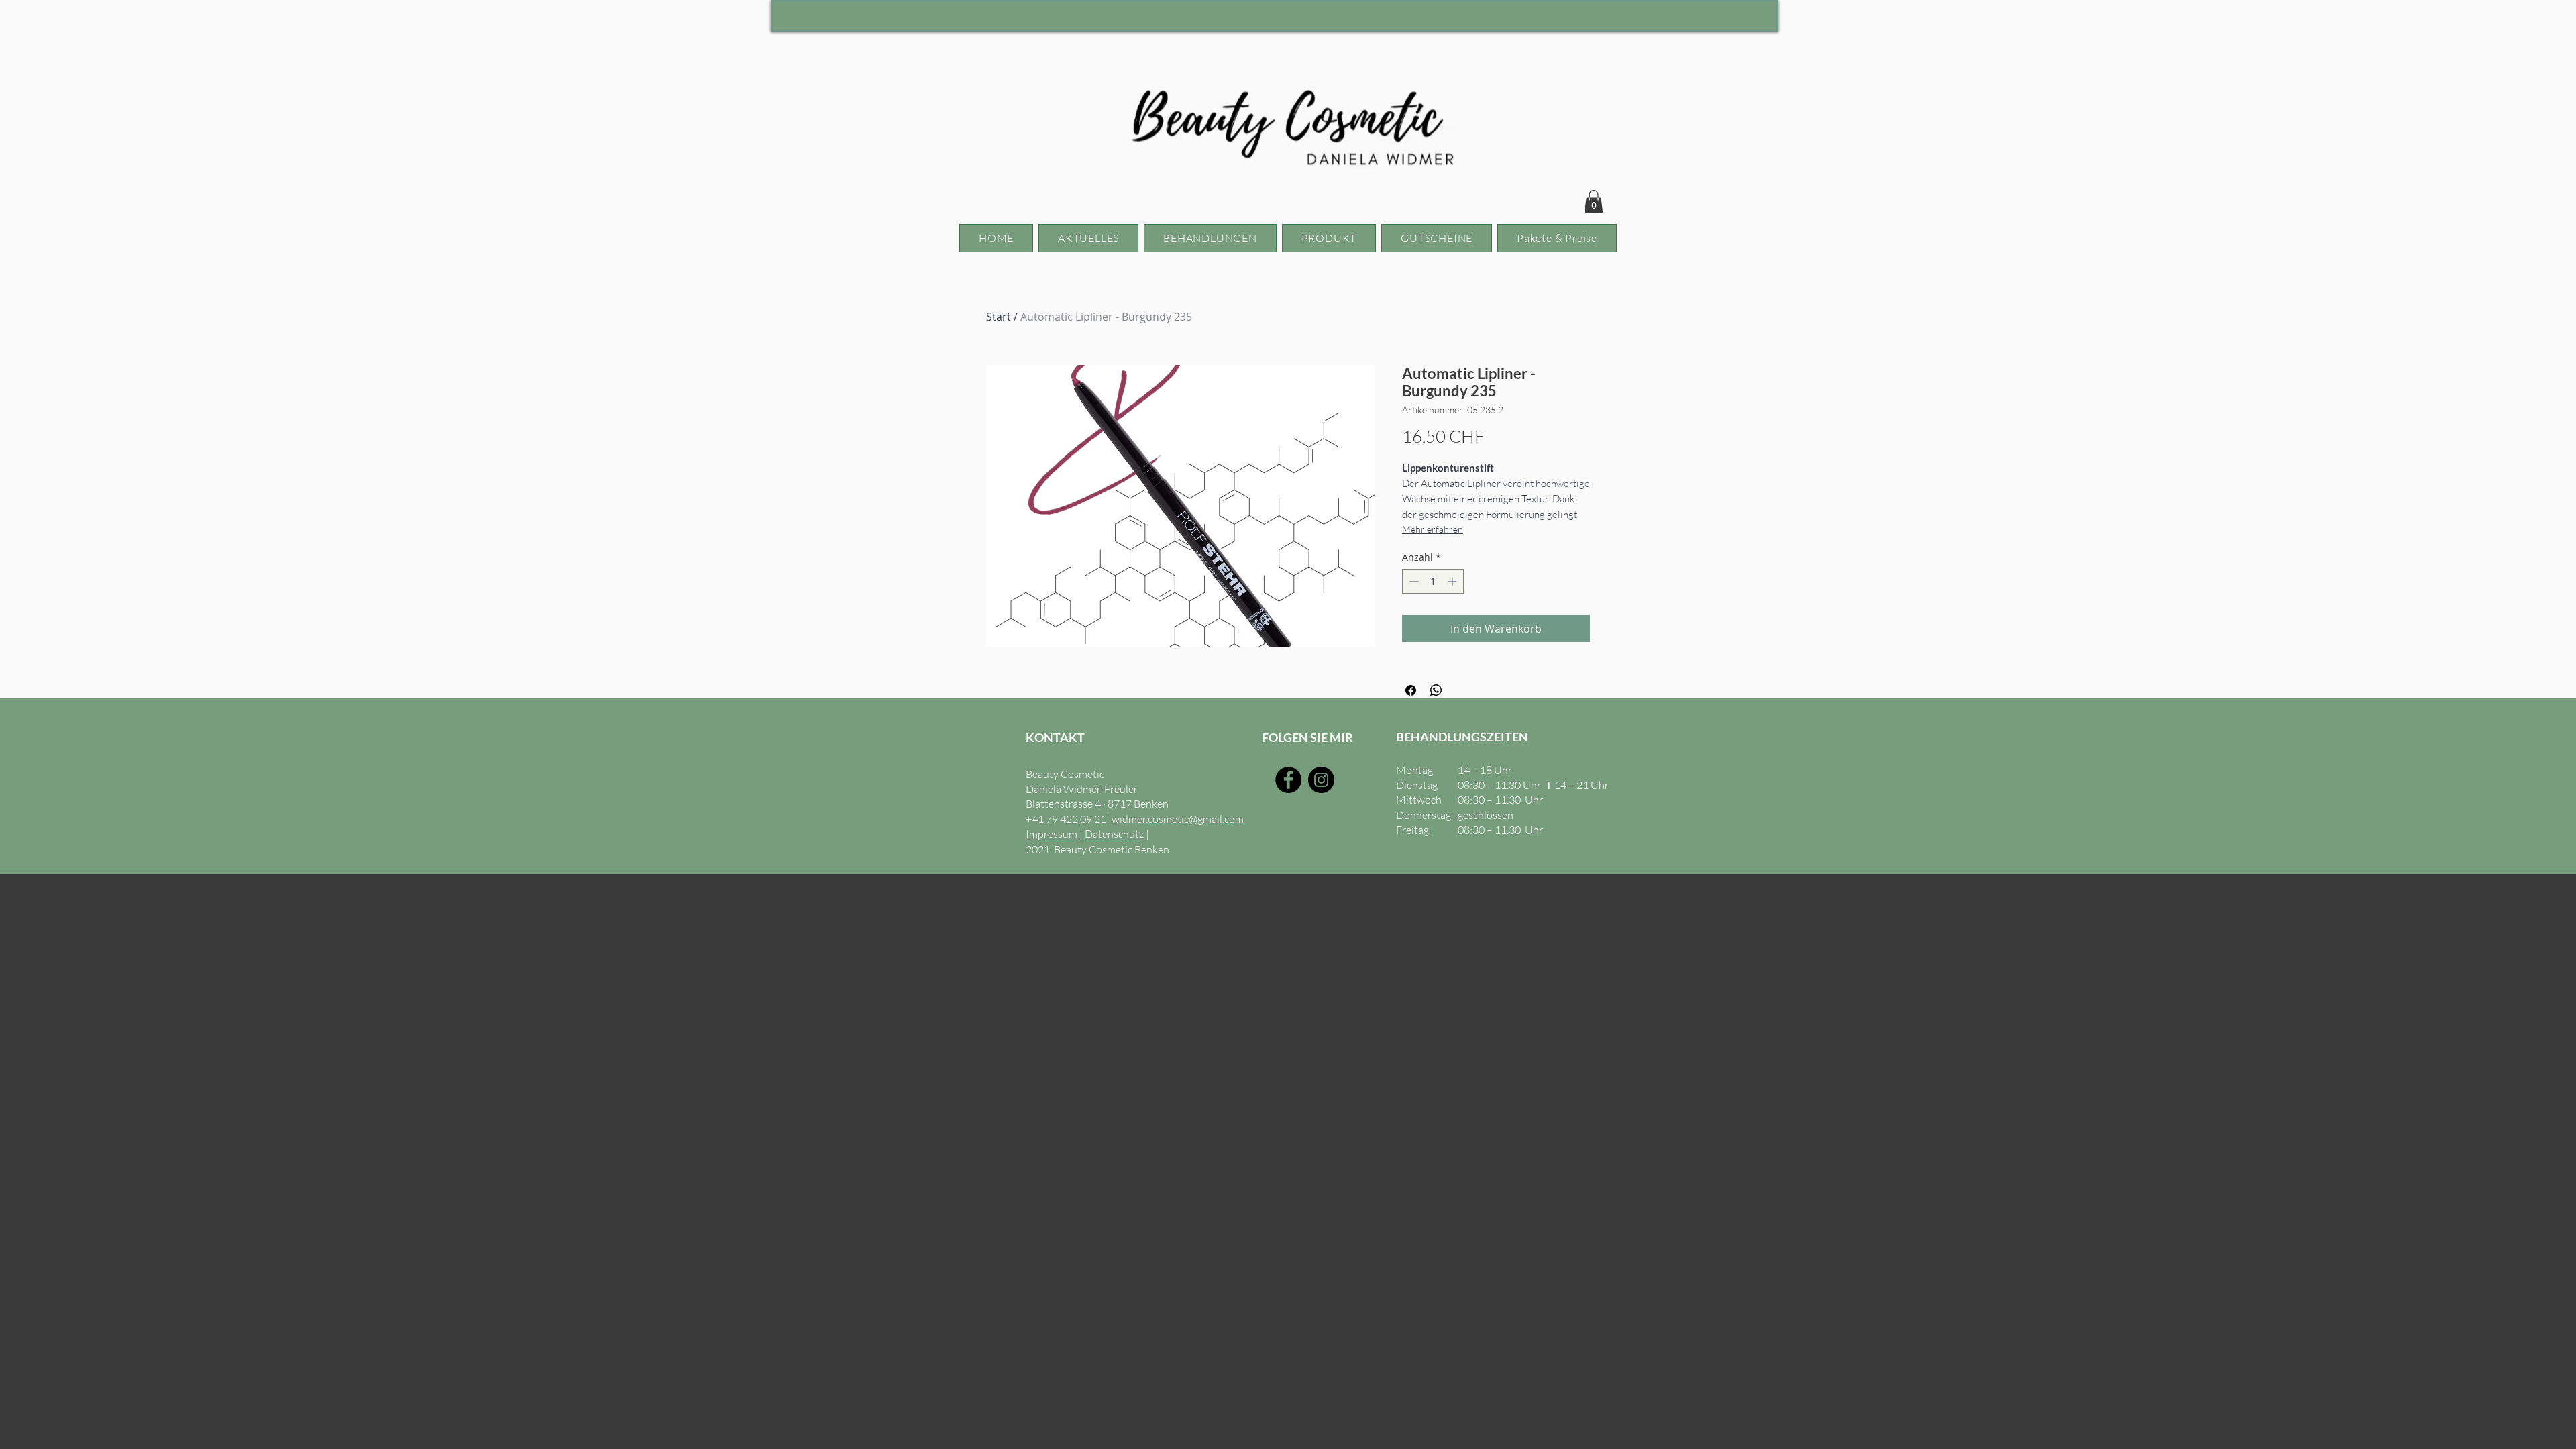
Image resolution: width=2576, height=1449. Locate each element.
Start (999, 317)
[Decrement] (1412, 581)
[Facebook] (1288, 780)
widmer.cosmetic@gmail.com (1178, 819)
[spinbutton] (1433, 581)
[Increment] (1453, 581)
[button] (1594, 202)
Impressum (1053, 834)
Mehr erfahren (1433, 529)
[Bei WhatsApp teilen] (1436, 690)
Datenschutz (1115, 834)
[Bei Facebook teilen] (1411, 690)
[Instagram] (1321, 780)
